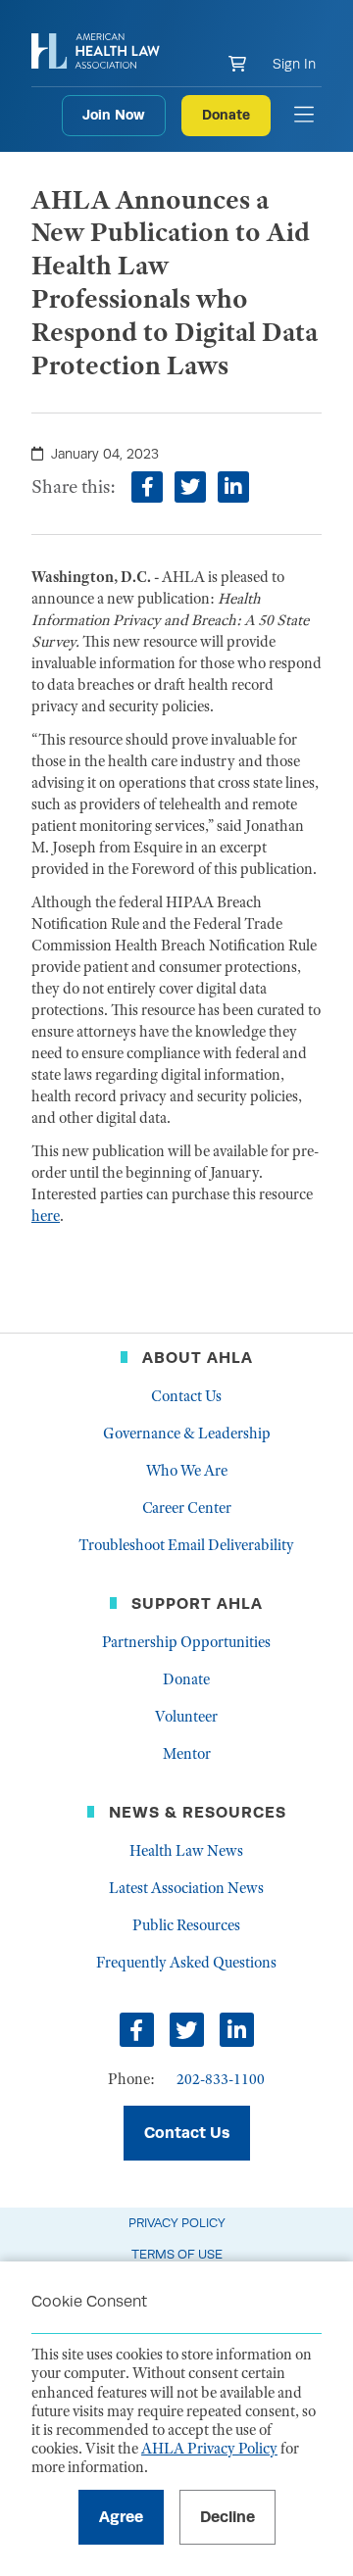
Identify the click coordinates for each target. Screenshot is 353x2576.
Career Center (187, 1508)
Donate (226, 115)
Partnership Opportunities (186, 1642)
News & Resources (198, 1812)
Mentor (187, 1754)
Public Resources (186, 1925)
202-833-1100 (221, 2079)
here (46, 1216)
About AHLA (198, 1358)
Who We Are (187, 1471)
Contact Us (186, 1396)
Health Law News (186, 1851)
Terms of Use (177, 2254)
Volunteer (186, 1717)
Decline (227, 2517)
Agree (121, 2517)
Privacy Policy (177, 2223)
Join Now (114, 115)
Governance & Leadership (187, 1434)
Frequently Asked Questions (186, 1963)
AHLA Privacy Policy (209, 2449)
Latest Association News (186, 1888)
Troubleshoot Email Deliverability (186, 1545)
